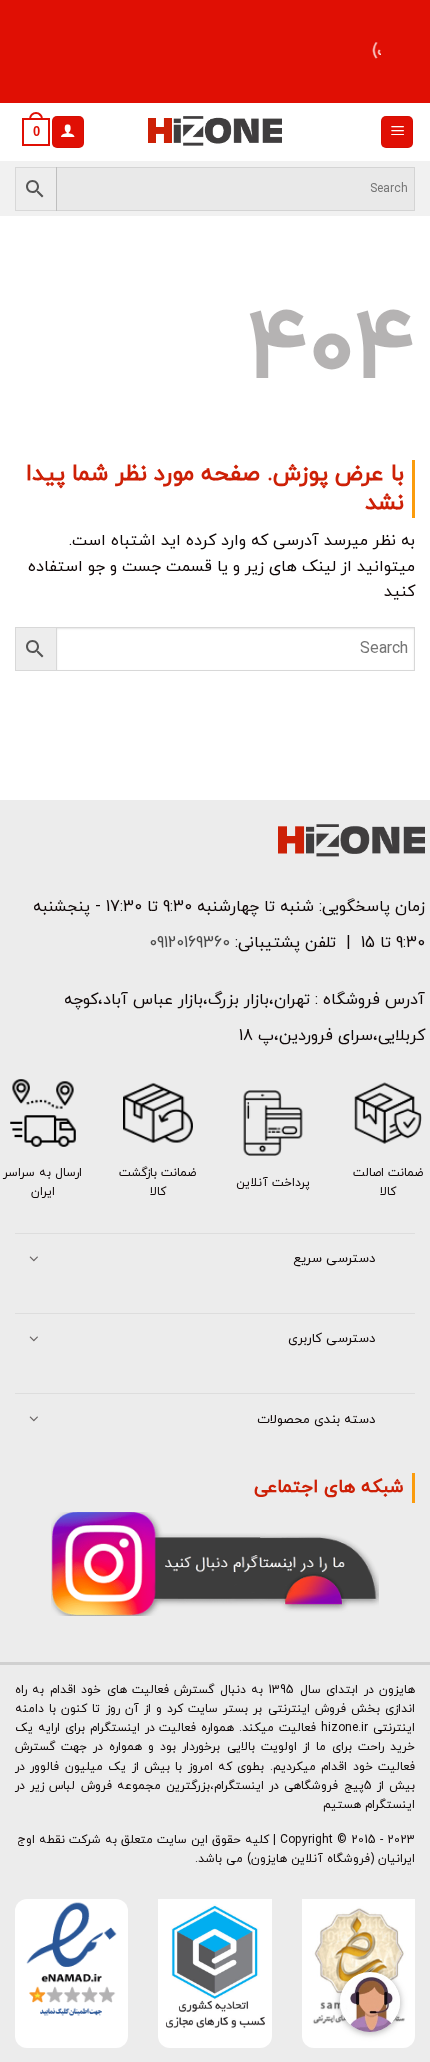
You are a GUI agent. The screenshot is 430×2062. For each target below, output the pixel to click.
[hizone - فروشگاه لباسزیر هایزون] (215, 132)
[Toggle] (34, 1260)
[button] (397, 132)
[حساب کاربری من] (68, 132)
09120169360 (187, 943)
